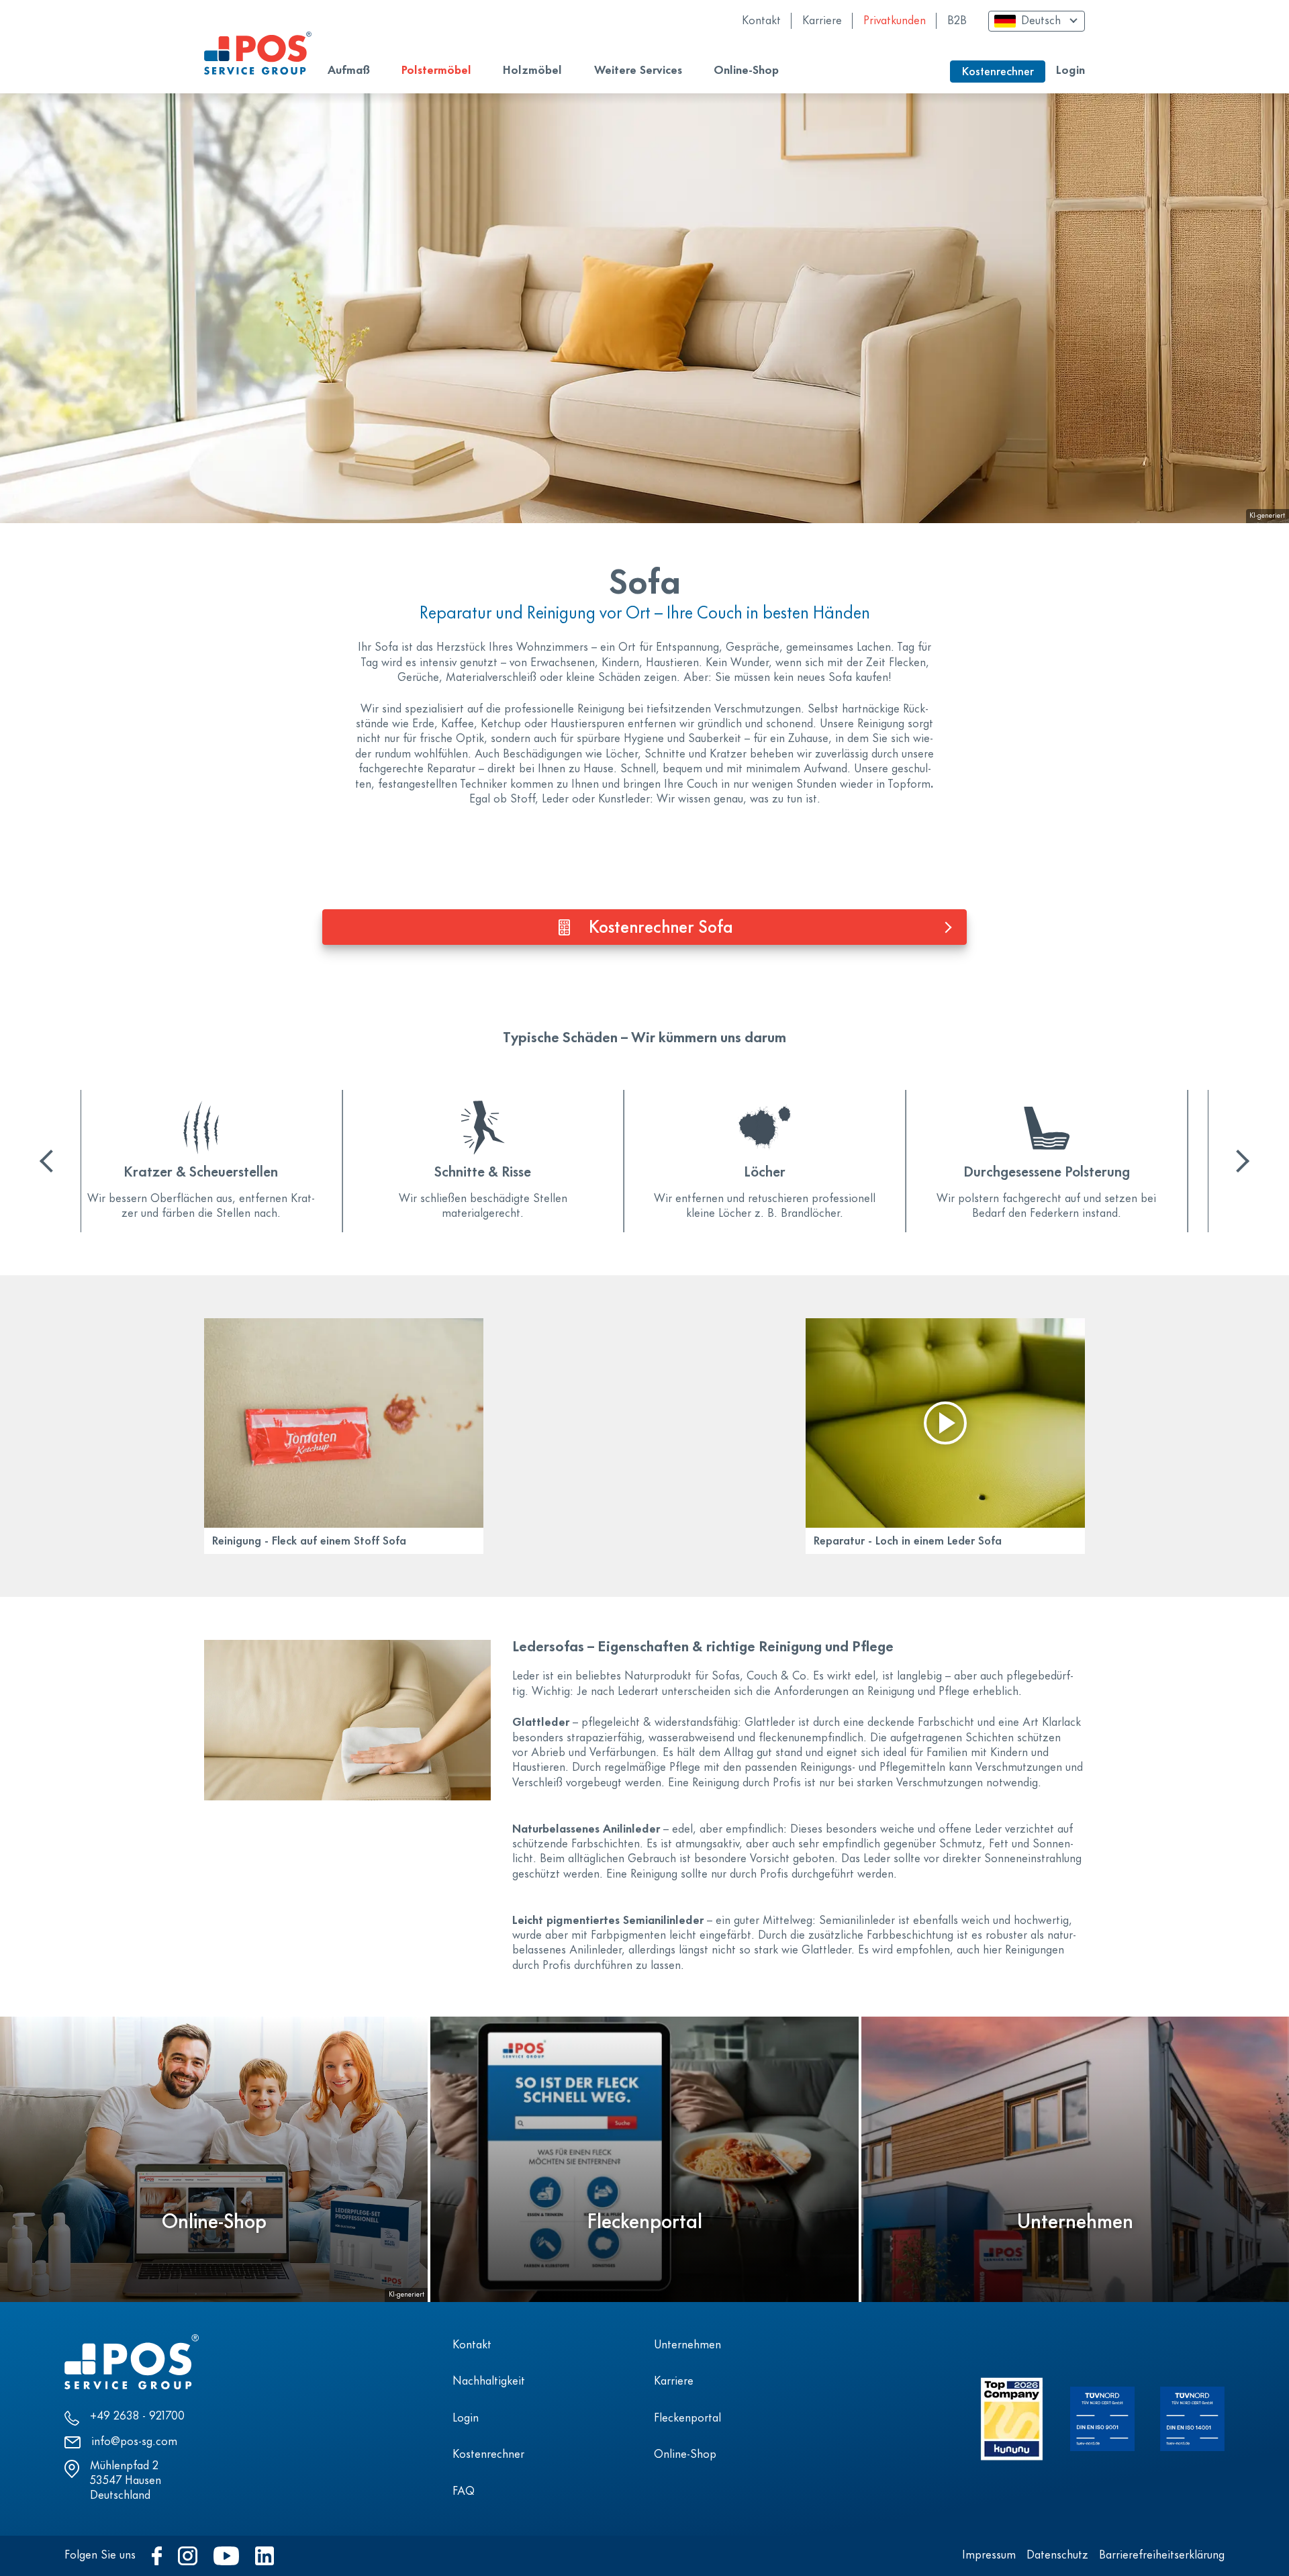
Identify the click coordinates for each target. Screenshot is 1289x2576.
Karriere (822, 21)
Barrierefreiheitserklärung (1162, 2556)
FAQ (464, 2492)
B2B (957, 21)
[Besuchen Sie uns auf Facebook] (157, 2556)
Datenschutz (1057, 2556)
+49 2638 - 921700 (137, 2417)
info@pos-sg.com (134, 2442)
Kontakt (761, 21)
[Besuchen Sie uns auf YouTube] (226, 2556)
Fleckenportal (687, 2419)
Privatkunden (895, 21)
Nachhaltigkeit (489, 2382)
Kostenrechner (488, 2455)
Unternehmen (687, 2346)
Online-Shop (685, 2455)
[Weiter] (1238, 1161)
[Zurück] (51, 1161)
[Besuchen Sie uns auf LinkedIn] (265, 2556)
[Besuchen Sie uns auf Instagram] (188, 2556)
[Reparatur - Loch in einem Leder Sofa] (945, 1423)
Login (1070, 71)
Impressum (989, 2556)
